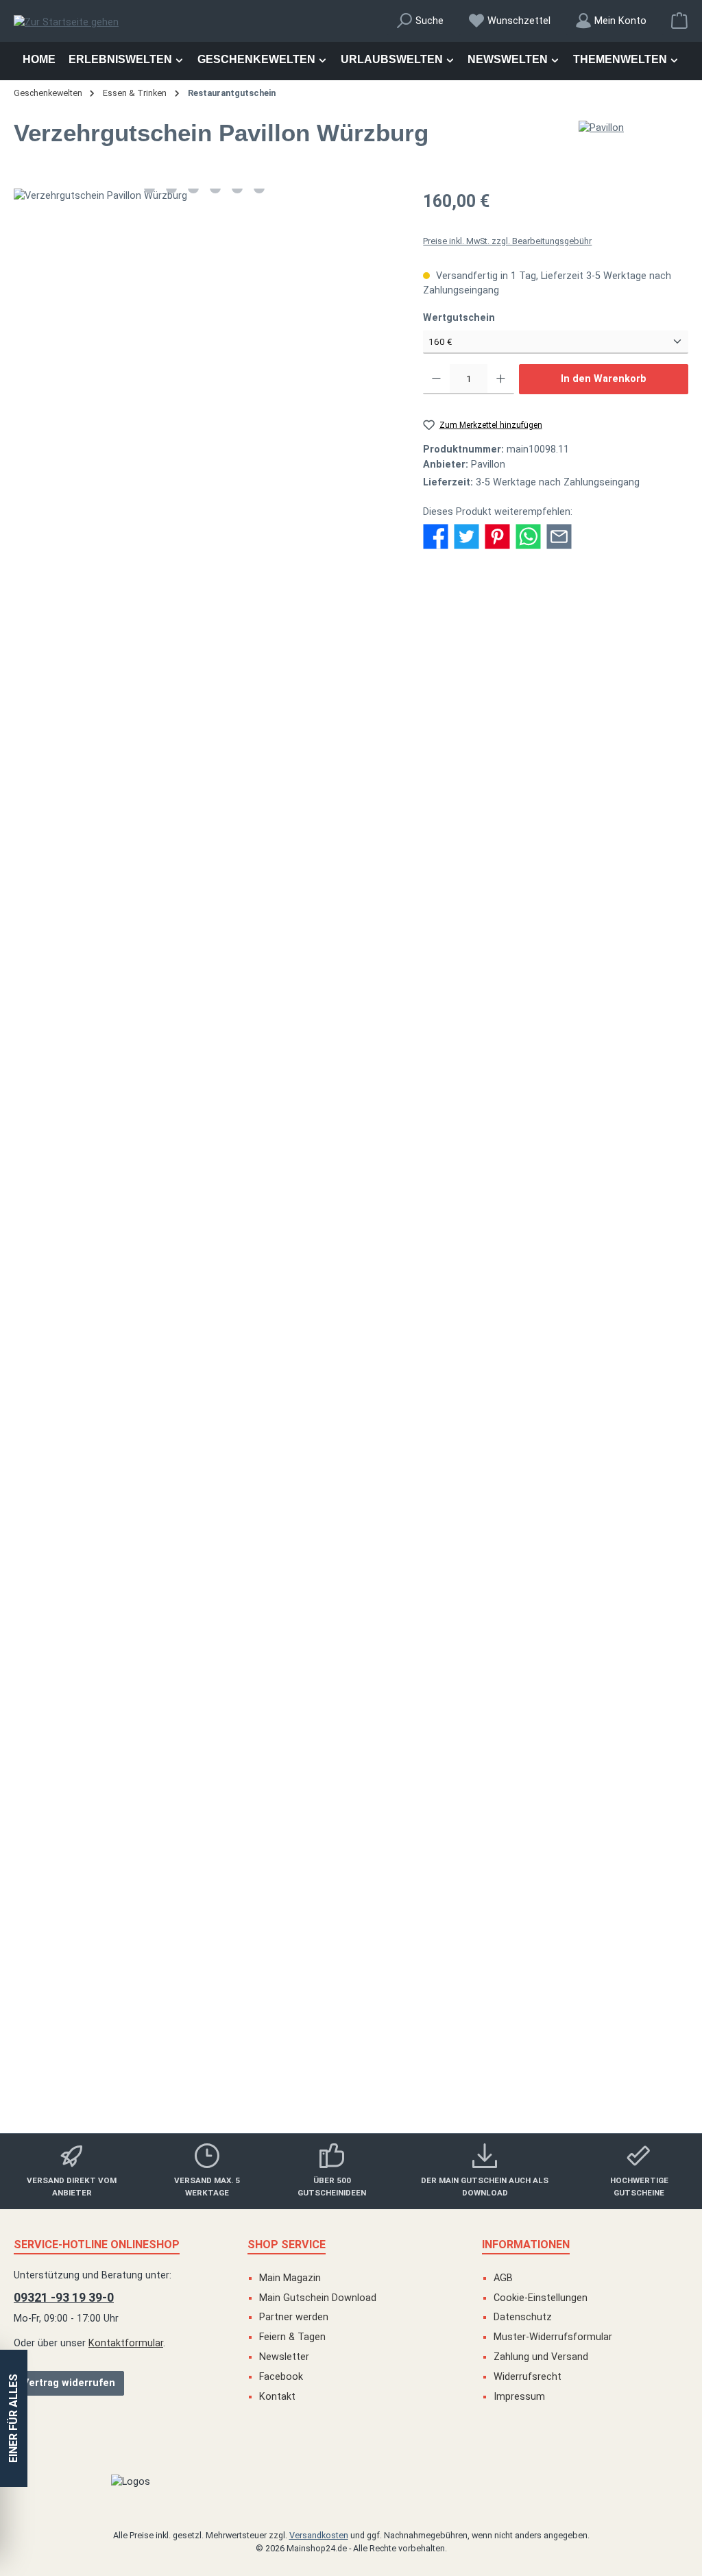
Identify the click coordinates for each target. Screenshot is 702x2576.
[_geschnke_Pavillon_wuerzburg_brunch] (205, 196)
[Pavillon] (633, 128)
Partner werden (294, 2317)
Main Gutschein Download (318, 2298)
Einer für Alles (13, 2418)
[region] (205, 196)
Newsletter (284, 2357)
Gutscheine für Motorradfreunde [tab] (97, 823)
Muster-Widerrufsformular (553, 2337)
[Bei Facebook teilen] (436, 536)
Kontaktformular (126, 2343)
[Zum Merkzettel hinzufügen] (648, 860)
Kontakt (277, 2397)
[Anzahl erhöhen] (501, 379)
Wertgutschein (486, 317)
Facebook (281, 2377)
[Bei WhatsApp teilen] (528, 536)
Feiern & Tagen (292, 2337)
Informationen (526, 2244)
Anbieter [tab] (229, 605)
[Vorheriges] (24, 196)
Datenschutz (523, 2317)
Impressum (519, 2397)
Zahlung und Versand (541, 2357)
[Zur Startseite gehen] (66, 23)
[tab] (59, 605)
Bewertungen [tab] (305, 605)
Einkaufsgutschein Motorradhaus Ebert (351, 1357)
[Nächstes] (385, 196)
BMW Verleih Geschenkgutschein (351, 1035)
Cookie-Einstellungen (541, 2298)
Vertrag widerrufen (69, 2383)
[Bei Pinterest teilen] (497, 536)
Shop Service (287, 2244)
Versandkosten (319, 2535)
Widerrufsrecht (528, 2377)
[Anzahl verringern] (436, 379)
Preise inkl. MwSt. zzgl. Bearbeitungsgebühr (507, 241)
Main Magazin (290, 2278)
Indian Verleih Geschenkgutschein (351, 1985)
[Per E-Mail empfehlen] (559, 536)
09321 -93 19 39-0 (64, 2297)
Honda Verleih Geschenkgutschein (351, 1664)
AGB (503, 2278)
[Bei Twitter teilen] (467, 536)
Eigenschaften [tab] (150, 605)
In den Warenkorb (604, 379)
